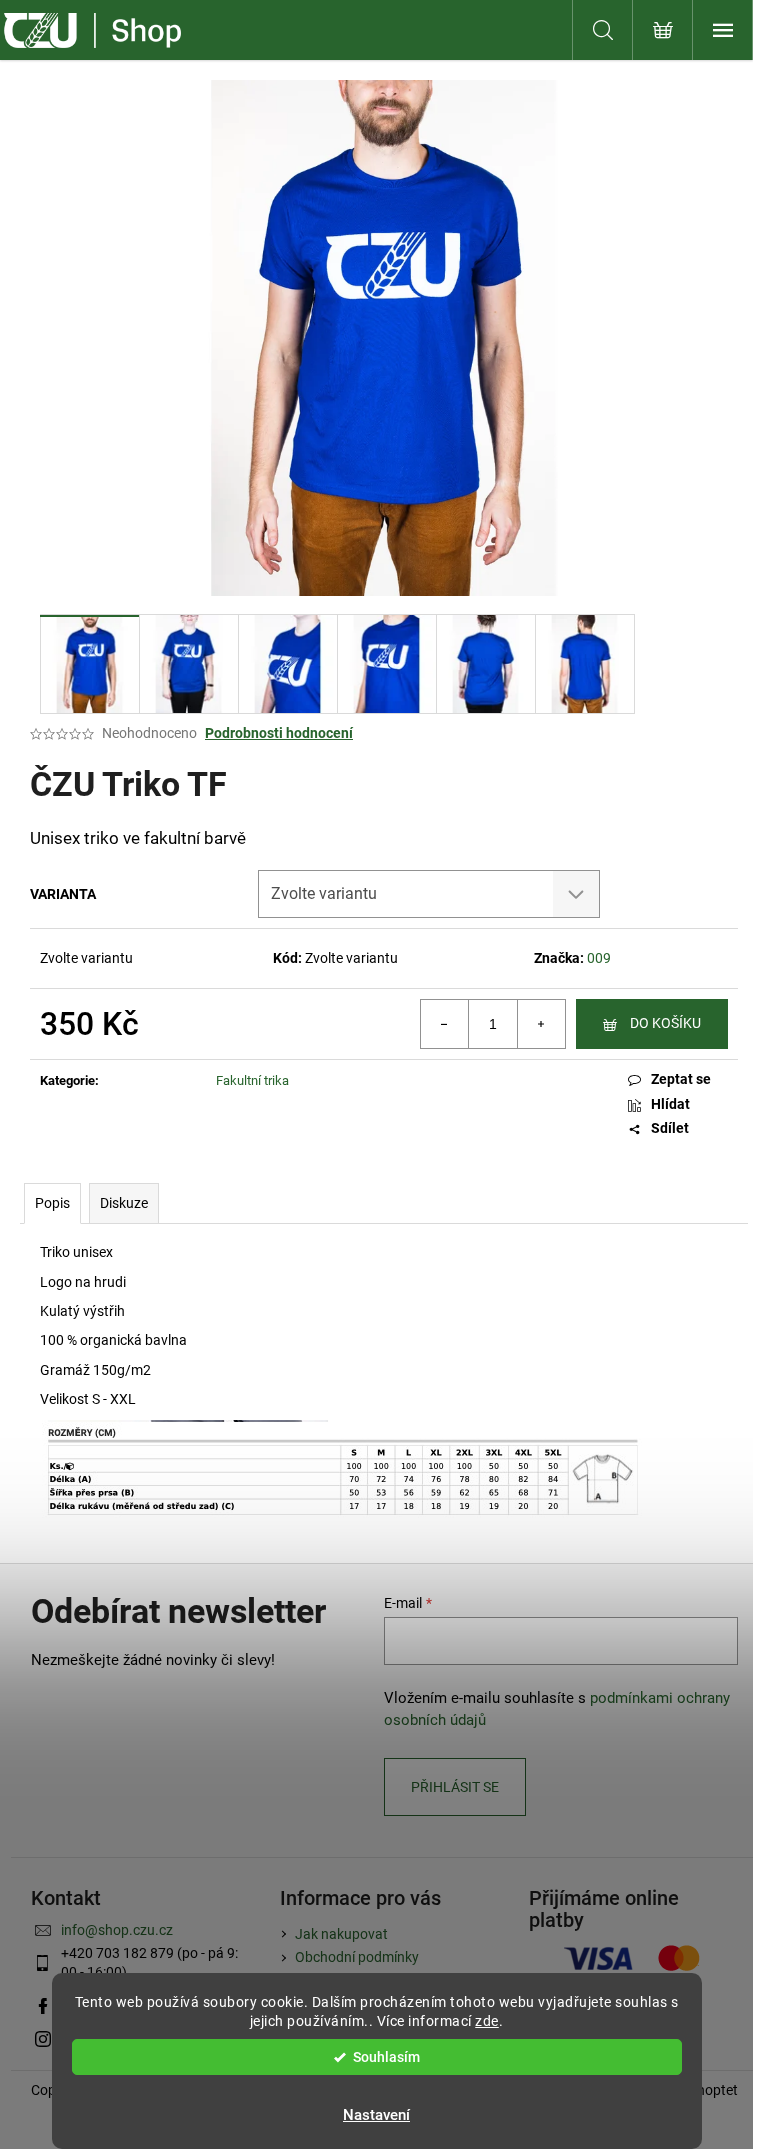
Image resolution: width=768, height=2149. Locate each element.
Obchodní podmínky (357, 1957)
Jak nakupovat (341, 1934)
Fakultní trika (252, 1080)
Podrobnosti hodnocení (279, 733)
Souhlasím (386, 2057)
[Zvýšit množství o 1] (541, 1024)
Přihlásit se (455, 1787)
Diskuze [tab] (124, 1203)
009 (599, 958)
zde (487, 2021)
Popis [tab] (52, 1203)
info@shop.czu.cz (117, 1930)
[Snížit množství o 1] (445, 1024)
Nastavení (376, 2115)
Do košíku (665, 1023)
